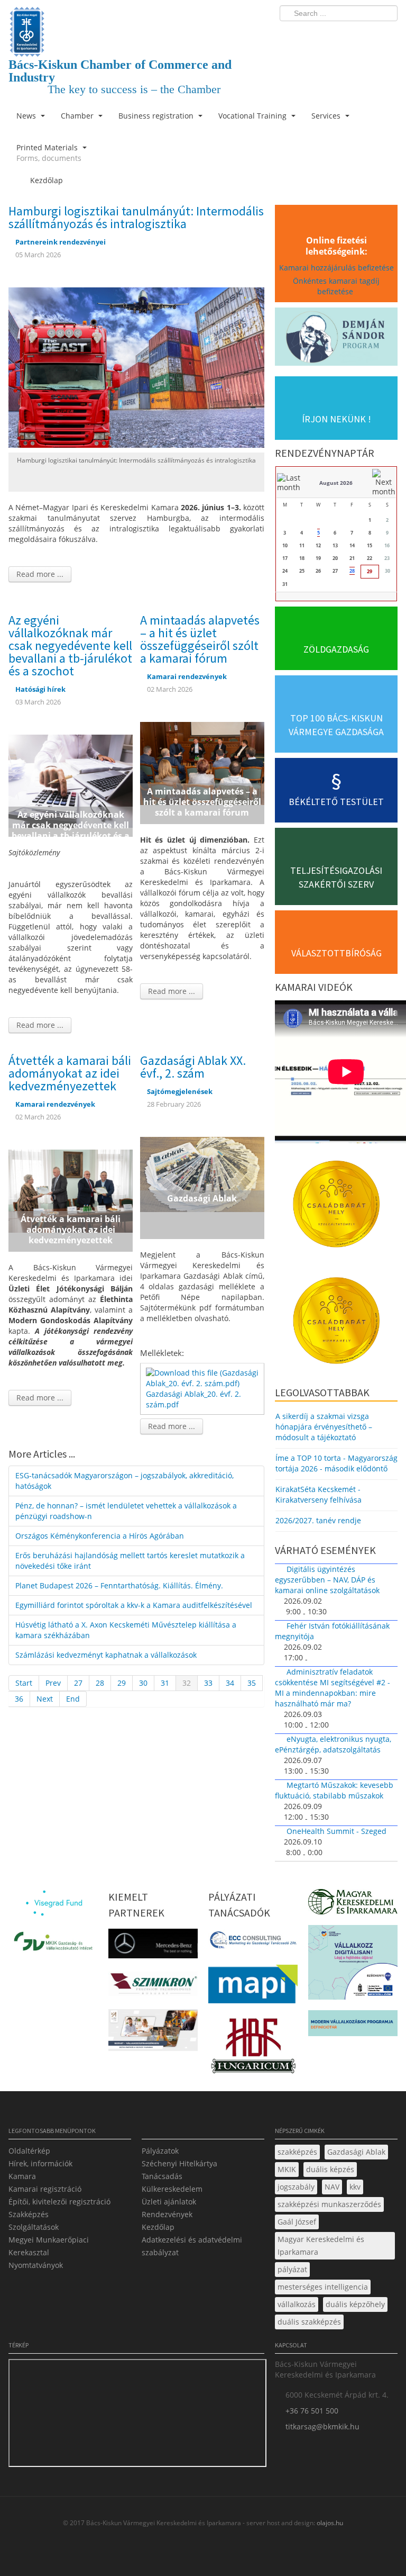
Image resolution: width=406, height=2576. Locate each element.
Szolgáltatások (34, 2227)
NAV (332, 2187)
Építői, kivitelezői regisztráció (59, 2202)
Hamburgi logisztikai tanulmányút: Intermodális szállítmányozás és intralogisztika (136, 217)
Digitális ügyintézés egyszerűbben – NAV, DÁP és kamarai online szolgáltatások (327, 1580)
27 (78, 1683)
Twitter (347, 35)
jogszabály (296, 2187)
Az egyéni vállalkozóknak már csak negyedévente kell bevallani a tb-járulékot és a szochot (70, 645)
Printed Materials (49, 153)
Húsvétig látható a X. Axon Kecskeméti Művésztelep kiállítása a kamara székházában (126, 1630)
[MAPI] (253, 1987)
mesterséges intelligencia (323, 2287)
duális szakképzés (309, 2322)
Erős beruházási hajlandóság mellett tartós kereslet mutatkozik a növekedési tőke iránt (130, 1561)
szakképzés (297, 2152)
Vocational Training (253, 116)
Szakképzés (29, 2214)
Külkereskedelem (172, 2189)
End (73, 1699)
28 (100, 1683)
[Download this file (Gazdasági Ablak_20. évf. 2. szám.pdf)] (203, 1377)
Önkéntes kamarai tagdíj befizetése (336, 286)
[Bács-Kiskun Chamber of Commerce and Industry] (136, 22)
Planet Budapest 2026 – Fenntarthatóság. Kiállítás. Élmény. (119, 1585)
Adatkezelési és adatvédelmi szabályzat (192, 2246)
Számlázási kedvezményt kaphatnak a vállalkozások (106, 1655)
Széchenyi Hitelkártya (179, 2163)
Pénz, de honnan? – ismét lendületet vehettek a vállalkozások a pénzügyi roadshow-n (126, 1511)
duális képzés (330, 2169)
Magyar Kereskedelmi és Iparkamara (321, 2245)
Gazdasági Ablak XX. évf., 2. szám (193, 1067)
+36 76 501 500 (312, 2411)
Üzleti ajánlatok (169, 2202)
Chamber (78, 116)
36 (19, 1699)
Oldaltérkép (29, 2151)
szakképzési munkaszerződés (329, 2204)
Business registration (157, 116)
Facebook (328, 35)
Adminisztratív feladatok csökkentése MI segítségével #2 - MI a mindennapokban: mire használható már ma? (333, 1688)
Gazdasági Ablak (356, 2152)
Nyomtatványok (36, 2265)
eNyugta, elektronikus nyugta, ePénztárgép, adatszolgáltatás (333, 1744)
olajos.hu (329, 2523)
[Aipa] (153, 2033)
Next (45, 1699)
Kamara (22, 2176)
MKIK (287, 2169)
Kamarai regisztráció (45, 2189)
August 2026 (336, 483)
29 (122, 1683)
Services (327, 116)
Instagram (367, 35)
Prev (53, 1683)
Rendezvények (167, 2214)
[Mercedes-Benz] (153, 1947)
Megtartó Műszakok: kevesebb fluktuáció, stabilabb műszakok (334, 1790)
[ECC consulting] (253, 1943)
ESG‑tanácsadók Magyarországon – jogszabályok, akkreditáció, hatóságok (124, 1481)
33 (208, 1683)
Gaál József (297, 2222)
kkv (355, 2187)
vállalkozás (297, 2304)
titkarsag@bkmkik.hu (322, 2426)
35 (252, 1683)
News (27, 116)
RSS (386, 35)
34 (230, 1683)
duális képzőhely (355, 2304)
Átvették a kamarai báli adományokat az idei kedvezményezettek (70, 1073)
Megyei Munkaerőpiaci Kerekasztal (49, 2246)
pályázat (292, 2269)
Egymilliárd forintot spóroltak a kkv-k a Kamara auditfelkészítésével (134, 1605)
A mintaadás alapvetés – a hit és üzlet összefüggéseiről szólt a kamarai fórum (200, 639)
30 (143, 1683)
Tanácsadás (162, 2176)
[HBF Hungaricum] (253, 2049)
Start (24, 1683)
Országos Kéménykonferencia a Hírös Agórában (100, 1536)
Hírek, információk (40, 2163)
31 (165, 1683)
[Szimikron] (153, 1987)
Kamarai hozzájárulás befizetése (336, 268)
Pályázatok (160, 2151)
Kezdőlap (158, 2227)
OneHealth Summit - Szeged (336, 1831)
